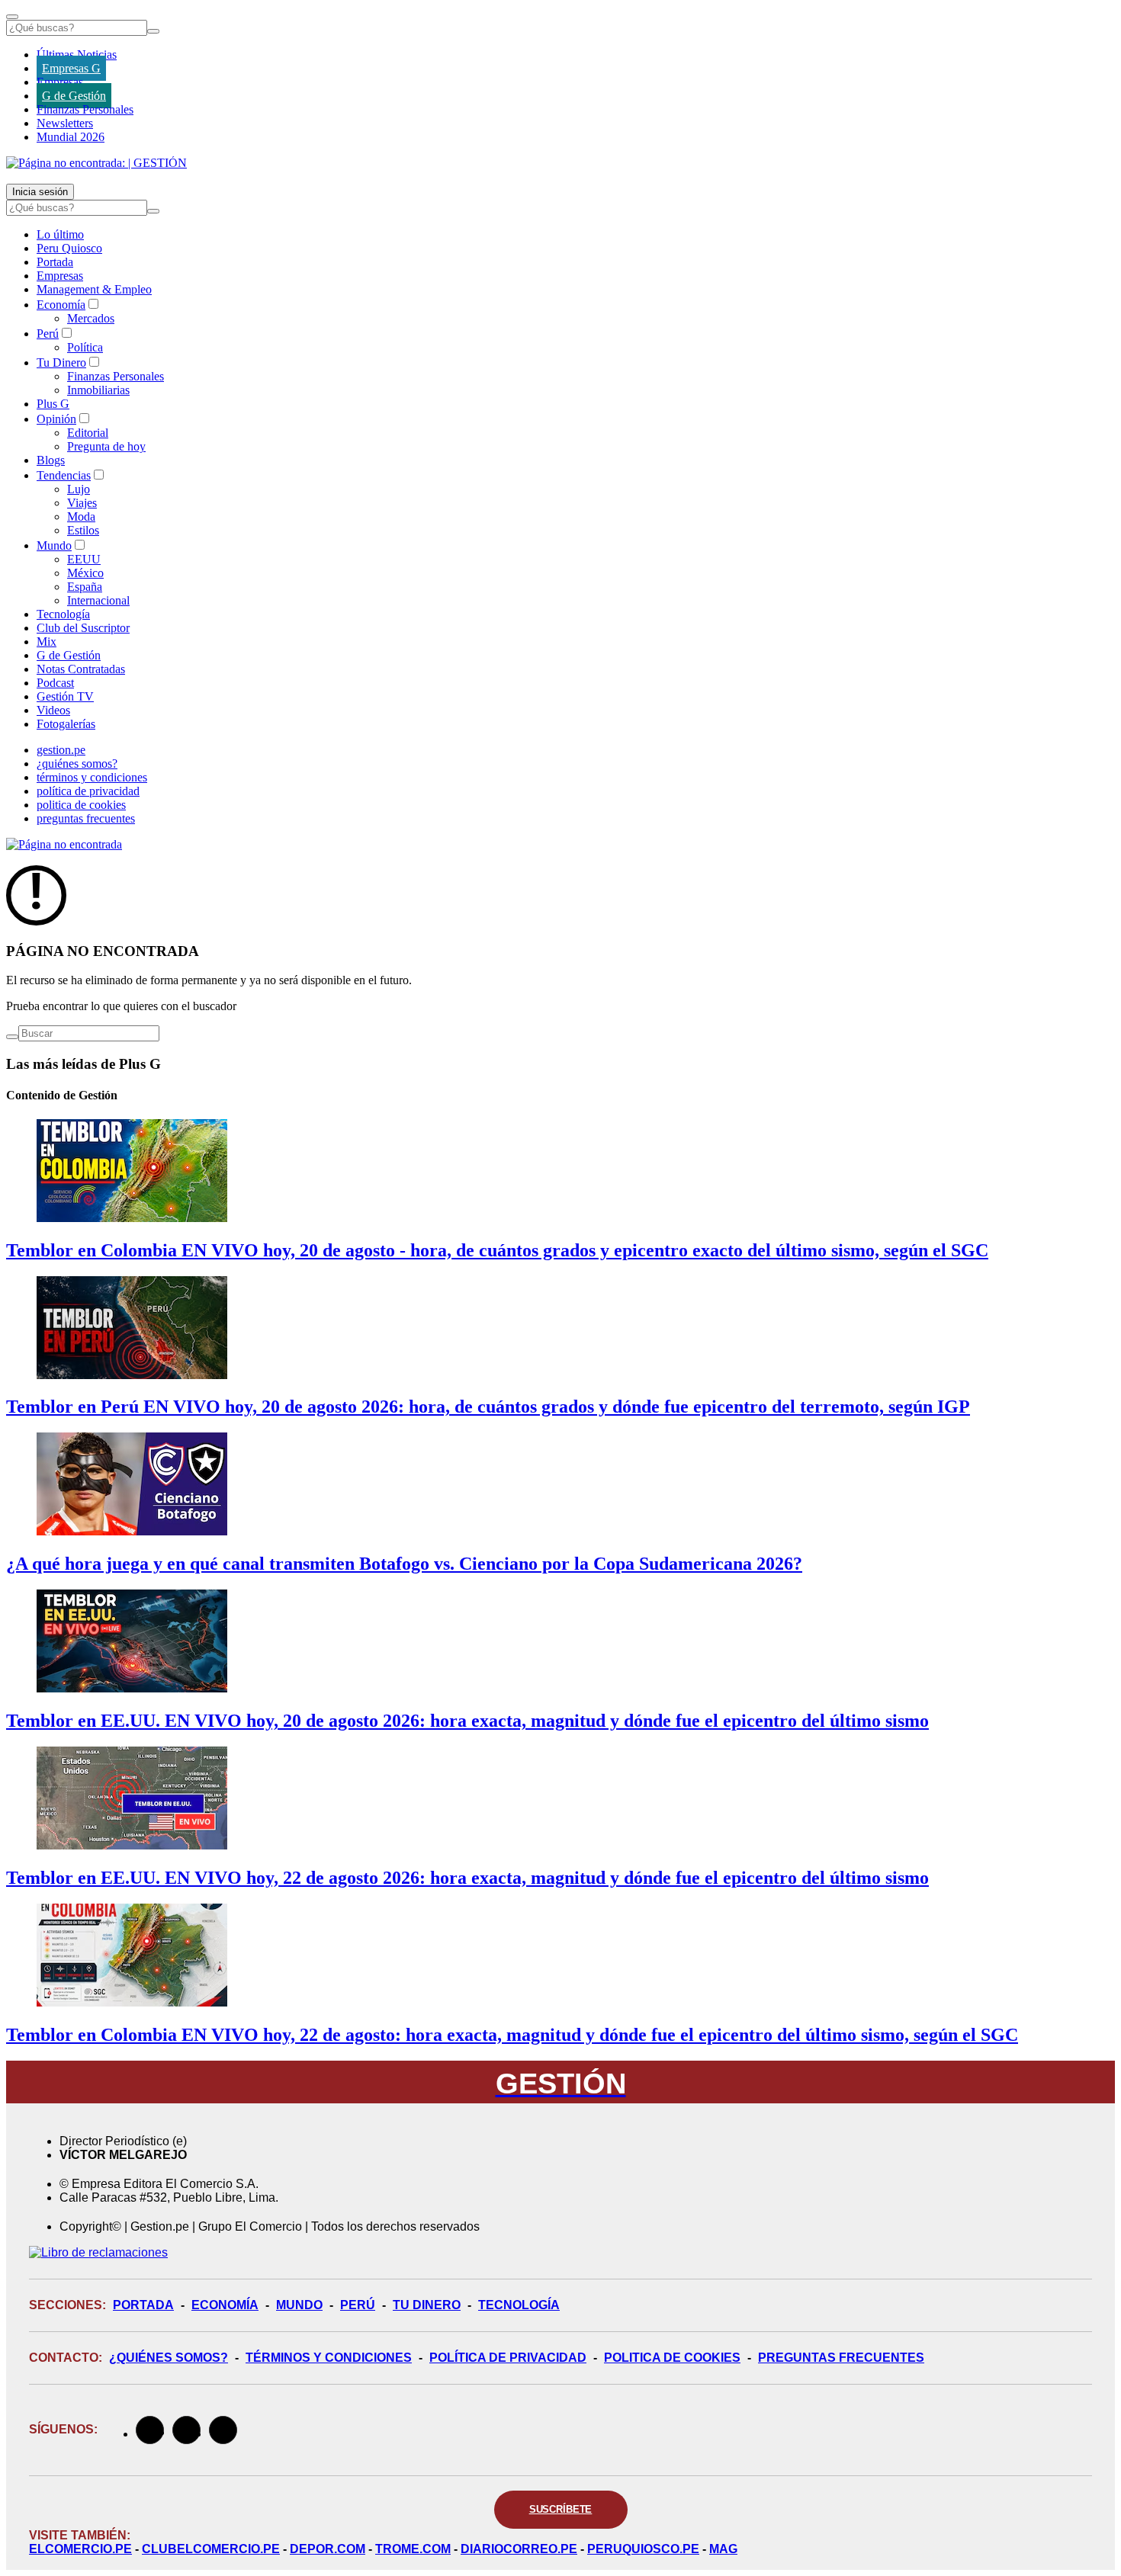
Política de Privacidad (508, 2358)
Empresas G (71, 68)
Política (85, 347)
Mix (47, 642)
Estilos (83, 530)
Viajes (82, 503)
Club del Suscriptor (83, 628)
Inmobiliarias (98, 390)
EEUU (84, 559)
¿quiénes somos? (77, 763)
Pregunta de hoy (106, 446)
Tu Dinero (61, 363)
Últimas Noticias (77, 55)
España (85, 587)
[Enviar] (153, 31)
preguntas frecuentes (86, 818)
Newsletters (65, 123)
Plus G (53, 404)
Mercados (91, 318)
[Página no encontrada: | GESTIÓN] (96, 163)
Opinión (56, 419)
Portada (55, 262)
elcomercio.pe (80, 2549)
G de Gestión (74, 96)
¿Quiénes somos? (169, 2358)
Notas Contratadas (81, 669)
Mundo (54, 545)
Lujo (79, 489)
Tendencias (64, 475)
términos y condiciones (92, 777)
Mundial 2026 (71, 137)
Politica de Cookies (672, 2358)
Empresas (60, 82)
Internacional (98, 600)
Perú (48, 334)
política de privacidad (88, 791)
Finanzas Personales (85, 109)
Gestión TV (65, 696)
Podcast (55, 683)
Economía (61, 305)
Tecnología (63, 614)
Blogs (51, 460)
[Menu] (12, 17)
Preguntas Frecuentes (841, 2358)
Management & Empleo (94, 289)
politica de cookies (81, 805)
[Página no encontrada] (64, 844)
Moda (81, 516)
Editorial (88, 433)
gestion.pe (61, 750)
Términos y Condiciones (329, 2358)
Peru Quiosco (69, 248)
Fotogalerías (66, 724)
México (85, 573)
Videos (53, 710)
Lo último (60, 234)
